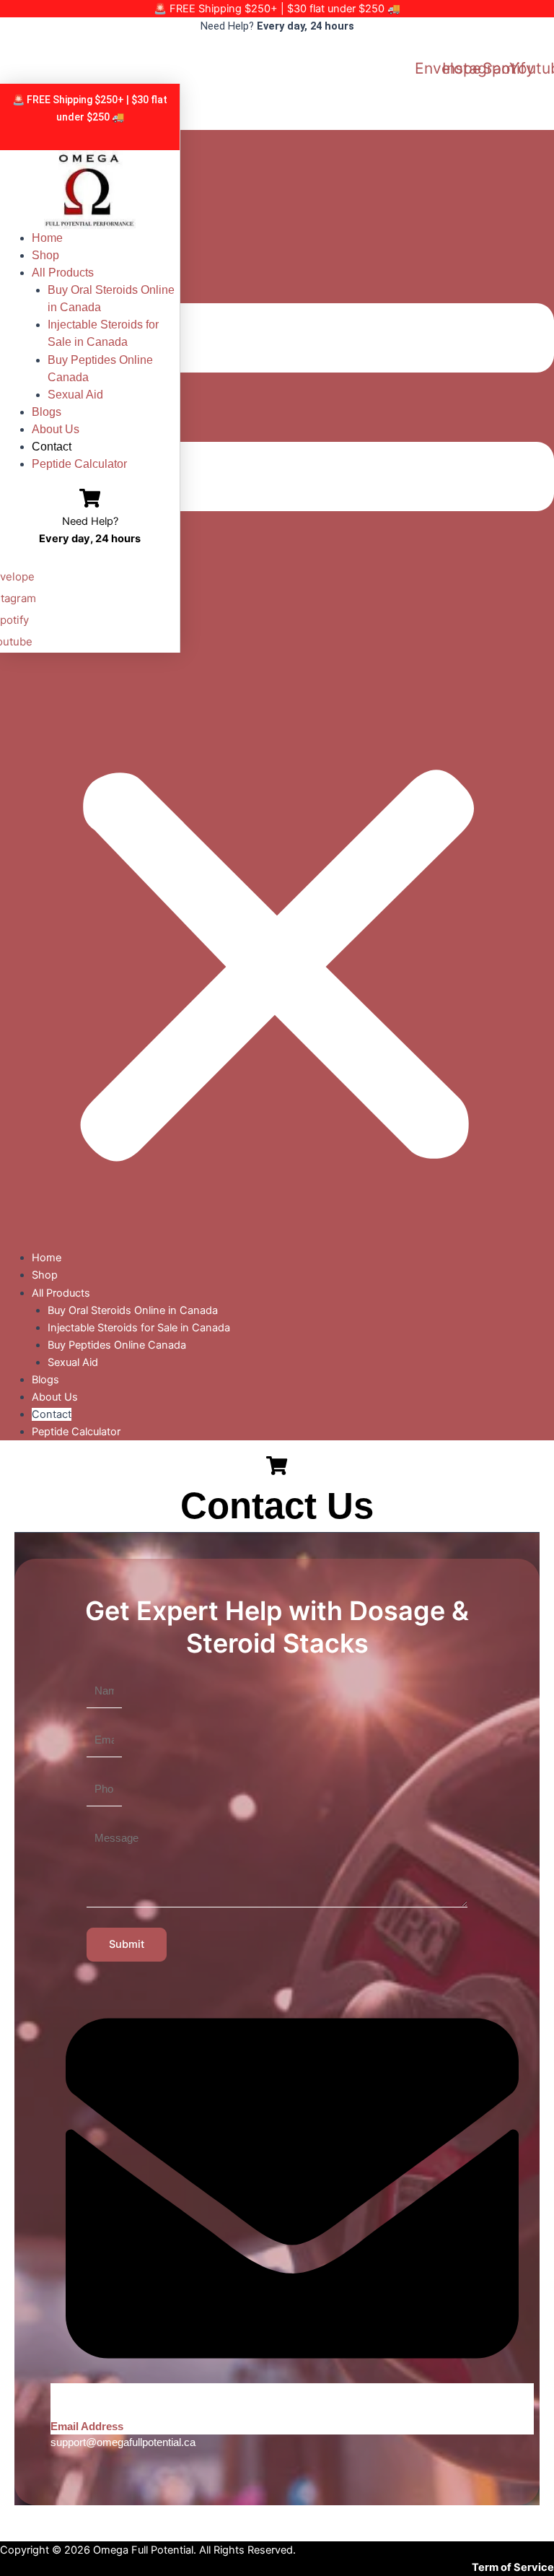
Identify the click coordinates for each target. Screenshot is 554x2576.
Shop (45, 255)
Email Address (87, 2427)
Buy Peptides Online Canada (100, 369)
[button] (277, 689)
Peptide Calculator (79, 464)
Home (47, 238)
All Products (63, 273)
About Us (56, 429)
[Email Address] (292, 2409)
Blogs (47, 412)
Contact (52, 447)
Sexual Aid (75, 395)
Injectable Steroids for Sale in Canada (103, 333)
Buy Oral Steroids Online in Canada (111, 299)
